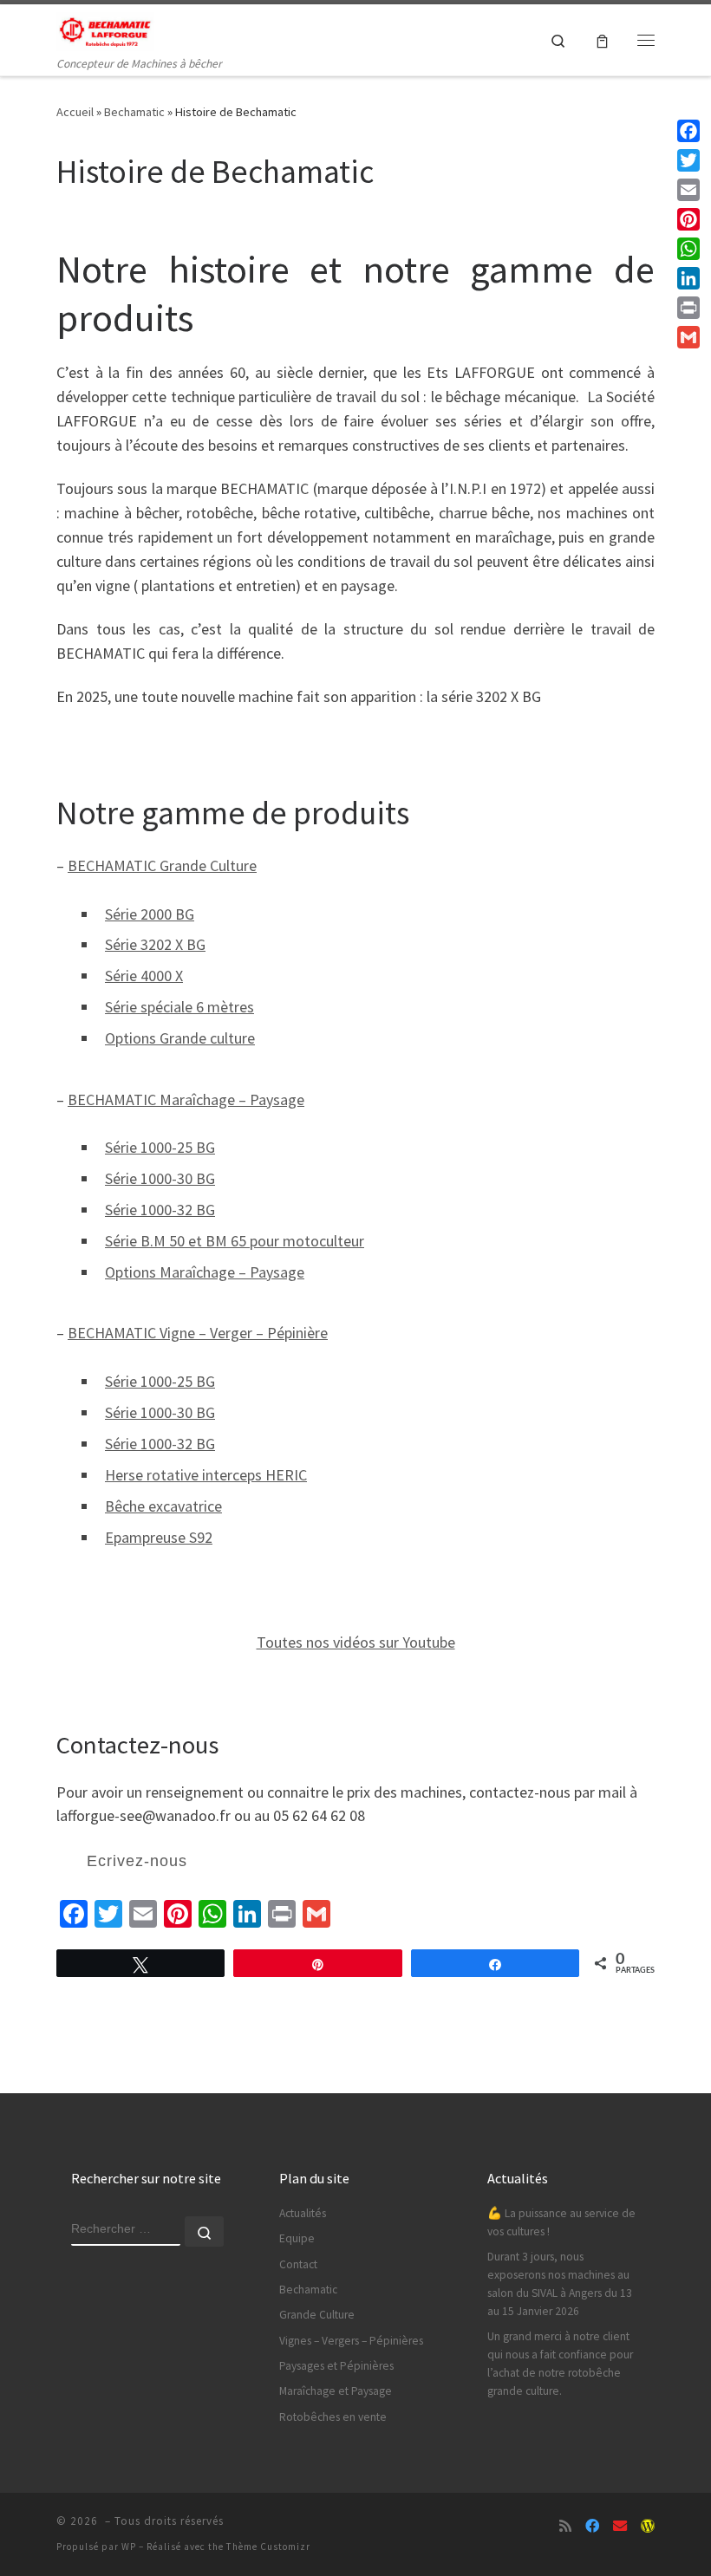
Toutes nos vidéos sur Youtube (356, 1642)
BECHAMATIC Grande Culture (162, 865)
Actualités (303, 2213)
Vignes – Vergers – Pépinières (351, 2341)
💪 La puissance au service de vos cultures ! (561, 2222)
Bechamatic (134, 112)
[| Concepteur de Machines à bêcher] (105, 29)
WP (129, 2547)
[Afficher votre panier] (602, 40)
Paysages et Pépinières (336, 2366)
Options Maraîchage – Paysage (205, 1272)
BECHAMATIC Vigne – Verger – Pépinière (198, 1333)
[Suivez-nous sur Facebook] (592, 2526)
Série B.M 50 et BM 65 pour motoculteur (235, 1241)
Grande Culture (317, 2315)
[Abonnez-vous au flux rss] (565, 2526)
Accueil (75, 112)
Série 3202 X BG (155, 944)
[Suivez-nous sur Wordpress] (648, 2526)
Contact (298, 2264)
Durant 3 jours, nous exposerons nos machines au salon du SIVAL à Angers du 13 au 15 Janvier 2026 (560, 2284)
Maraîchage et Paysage (336, 2391)
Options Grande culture (180, 1038)
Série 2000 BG (150, 914)
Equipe (297, 2238)
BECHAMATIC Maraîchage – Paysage (186, 1099)
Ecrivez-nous (137, 1861)
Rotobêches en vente (333, 2417)
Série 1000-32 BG (160, 1210)
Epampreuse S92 (159, 1537)
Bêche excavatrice (163, 1506)
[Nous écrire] (620, 2526)
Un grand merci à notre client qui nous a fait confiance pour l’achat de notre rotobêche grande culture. (560, 2364)
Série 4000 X (144, 976)
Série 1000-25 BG (160, 1147)
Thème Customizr (268, 2547)
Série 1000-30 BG (160, 1178)
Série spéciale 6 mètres (179, 1007)
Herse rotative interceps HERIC (206, 1475)
